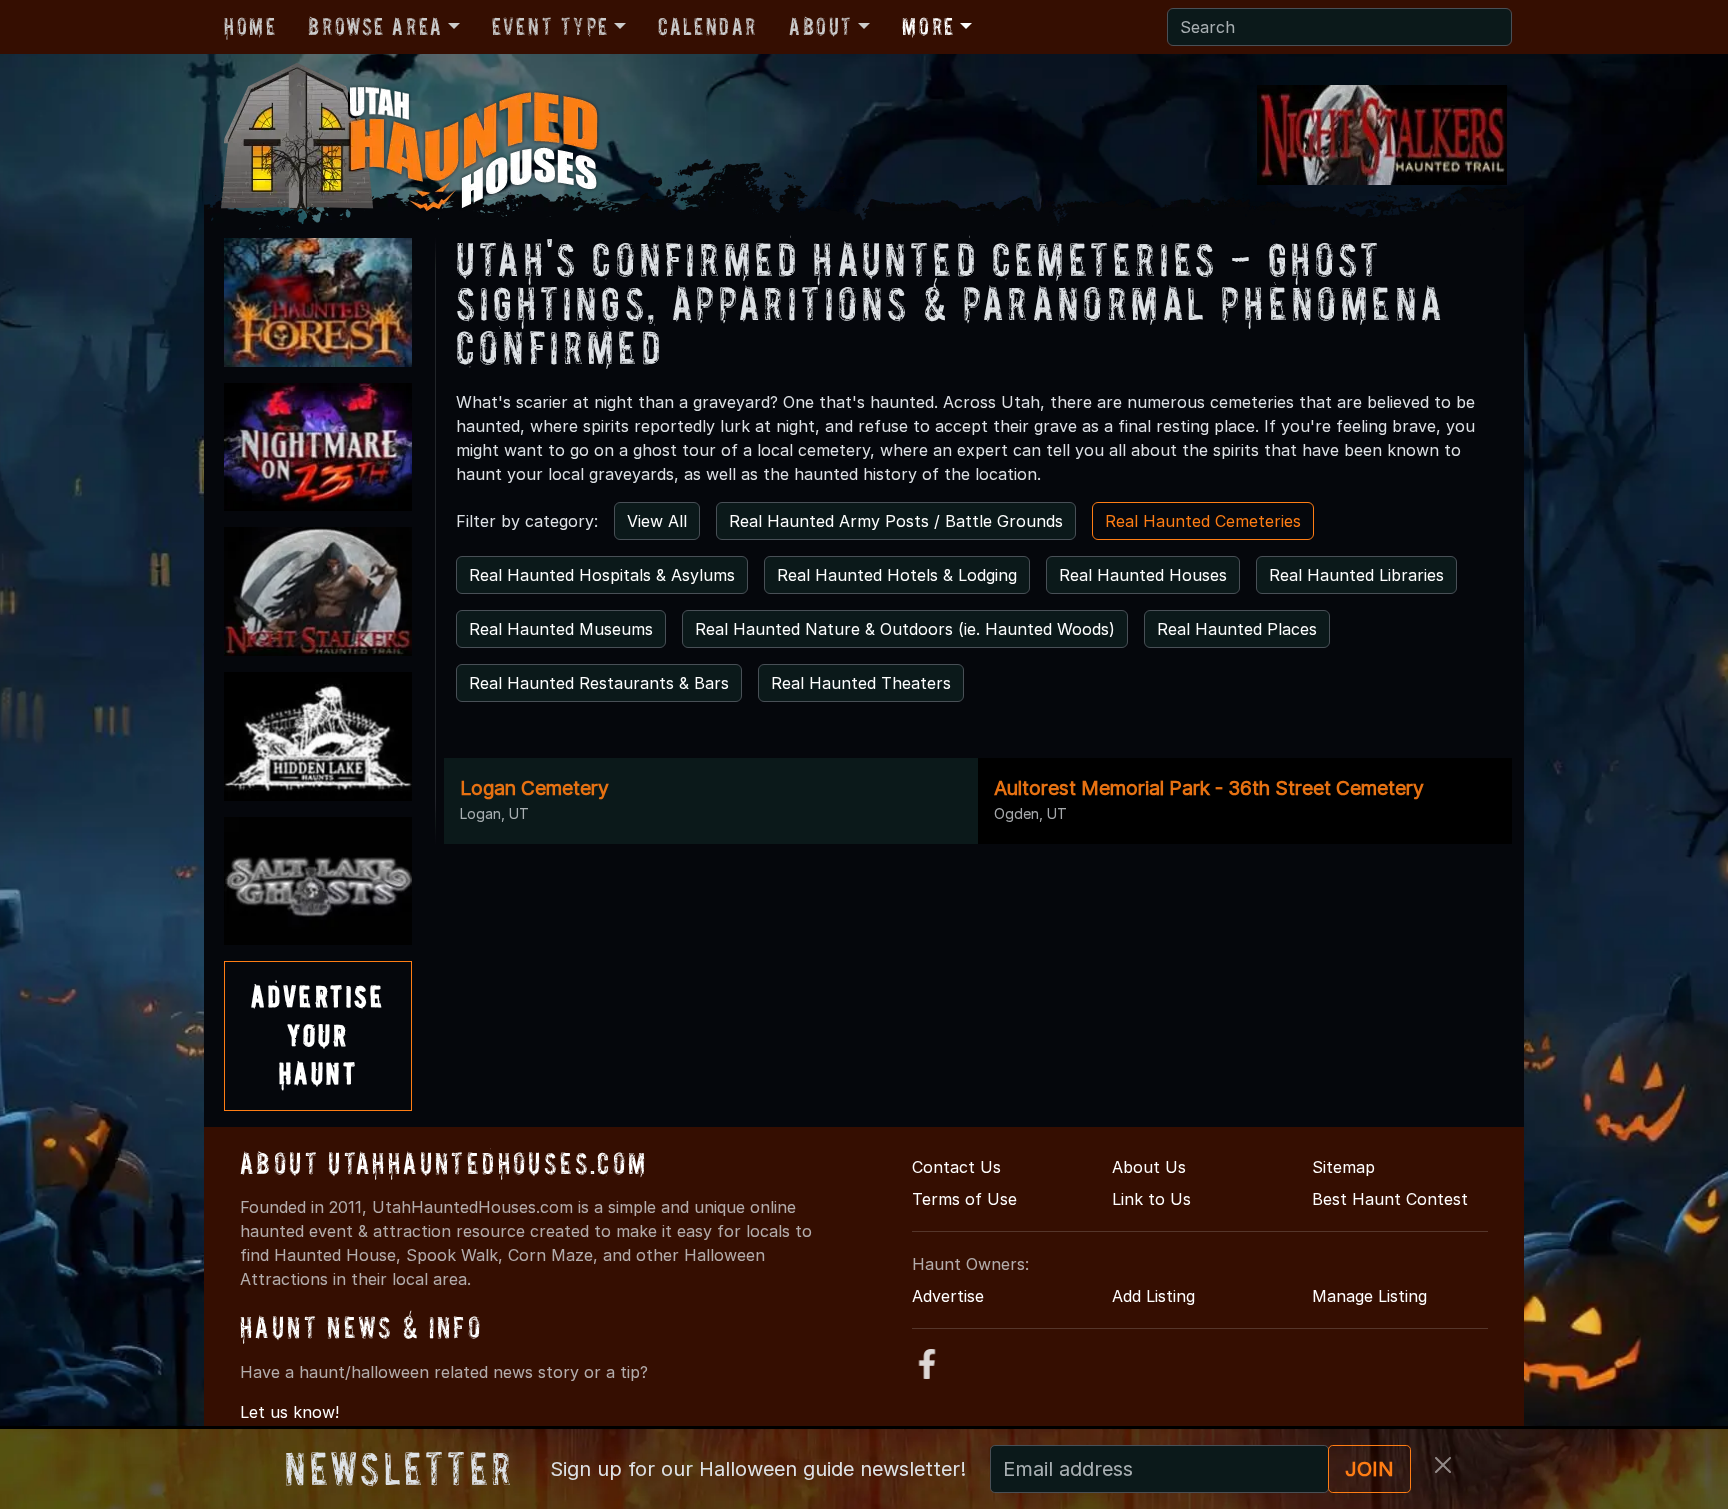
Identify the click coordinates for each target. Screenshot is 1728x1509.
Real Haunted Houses (1143, 575)
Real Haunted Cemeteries (1203, 521)
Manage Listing (1369, 1296)
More (928, 26)
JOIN (1369, 1469)
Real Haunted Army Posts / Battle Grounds (896, 521)
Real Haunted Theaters (861, 683)
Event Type (550, 26)
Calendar (707, 26)
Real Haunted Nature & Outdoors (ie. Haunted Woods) (905, 629)
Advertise (948, 1296)
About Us (1149, 1167)
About (821, 26)
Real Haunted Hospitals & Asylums (602, 575)
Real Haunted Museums (561, 629)
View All (657, 521)
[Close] (1443, 1465)
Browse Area (375, 26)
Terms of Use (964, 1199)
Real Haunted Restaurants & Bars (599, 683)
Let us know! (289, 1412)
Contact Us (956, 1167)
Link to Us (1151, 1199)
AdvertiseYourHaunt (318, 1035)
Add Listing (1153, 1296)
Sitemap (1343, 1167)
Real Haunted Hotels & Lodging (897, 575)
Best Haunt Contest (1390, 1199)
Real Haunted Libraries (1356, 575)
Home (250, 26)
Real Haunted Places (1237, 629)
